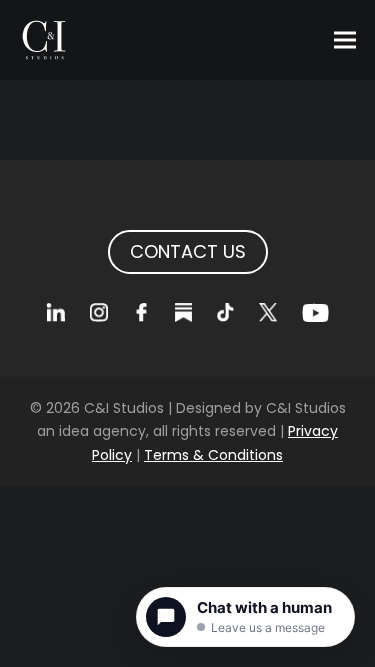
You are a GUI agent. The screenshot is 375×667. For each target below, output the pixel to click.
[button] (345, 40)
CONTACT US (188, 251)
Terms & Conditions (213, 455)
